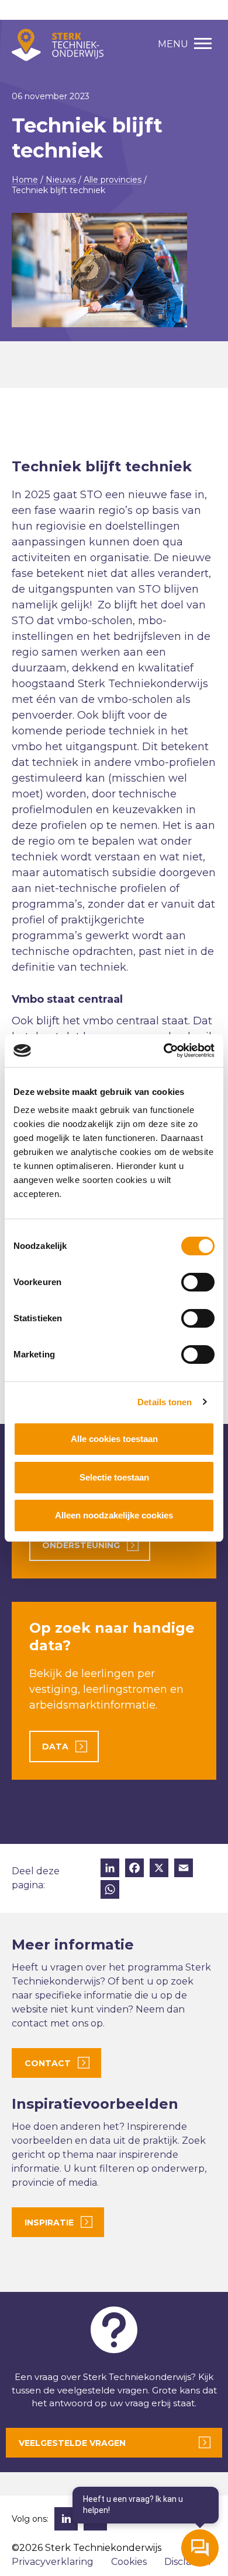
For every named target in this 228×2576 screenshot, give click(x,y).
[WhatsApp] (110, 1891)
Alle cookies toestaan (114, 1439)
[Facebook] (134, 1869)
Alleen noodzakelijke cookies (114, 1515)
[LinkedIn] (110, 1869)
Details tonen (165, 1402)
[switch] (198, 1282)
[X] (159, 1869)
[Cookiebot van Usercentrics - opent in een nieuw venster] (164, 1051)
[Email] (184, 1869)
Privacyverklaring (53, 2562)
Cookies (129, 2562)
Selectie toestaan (114, 1477)
